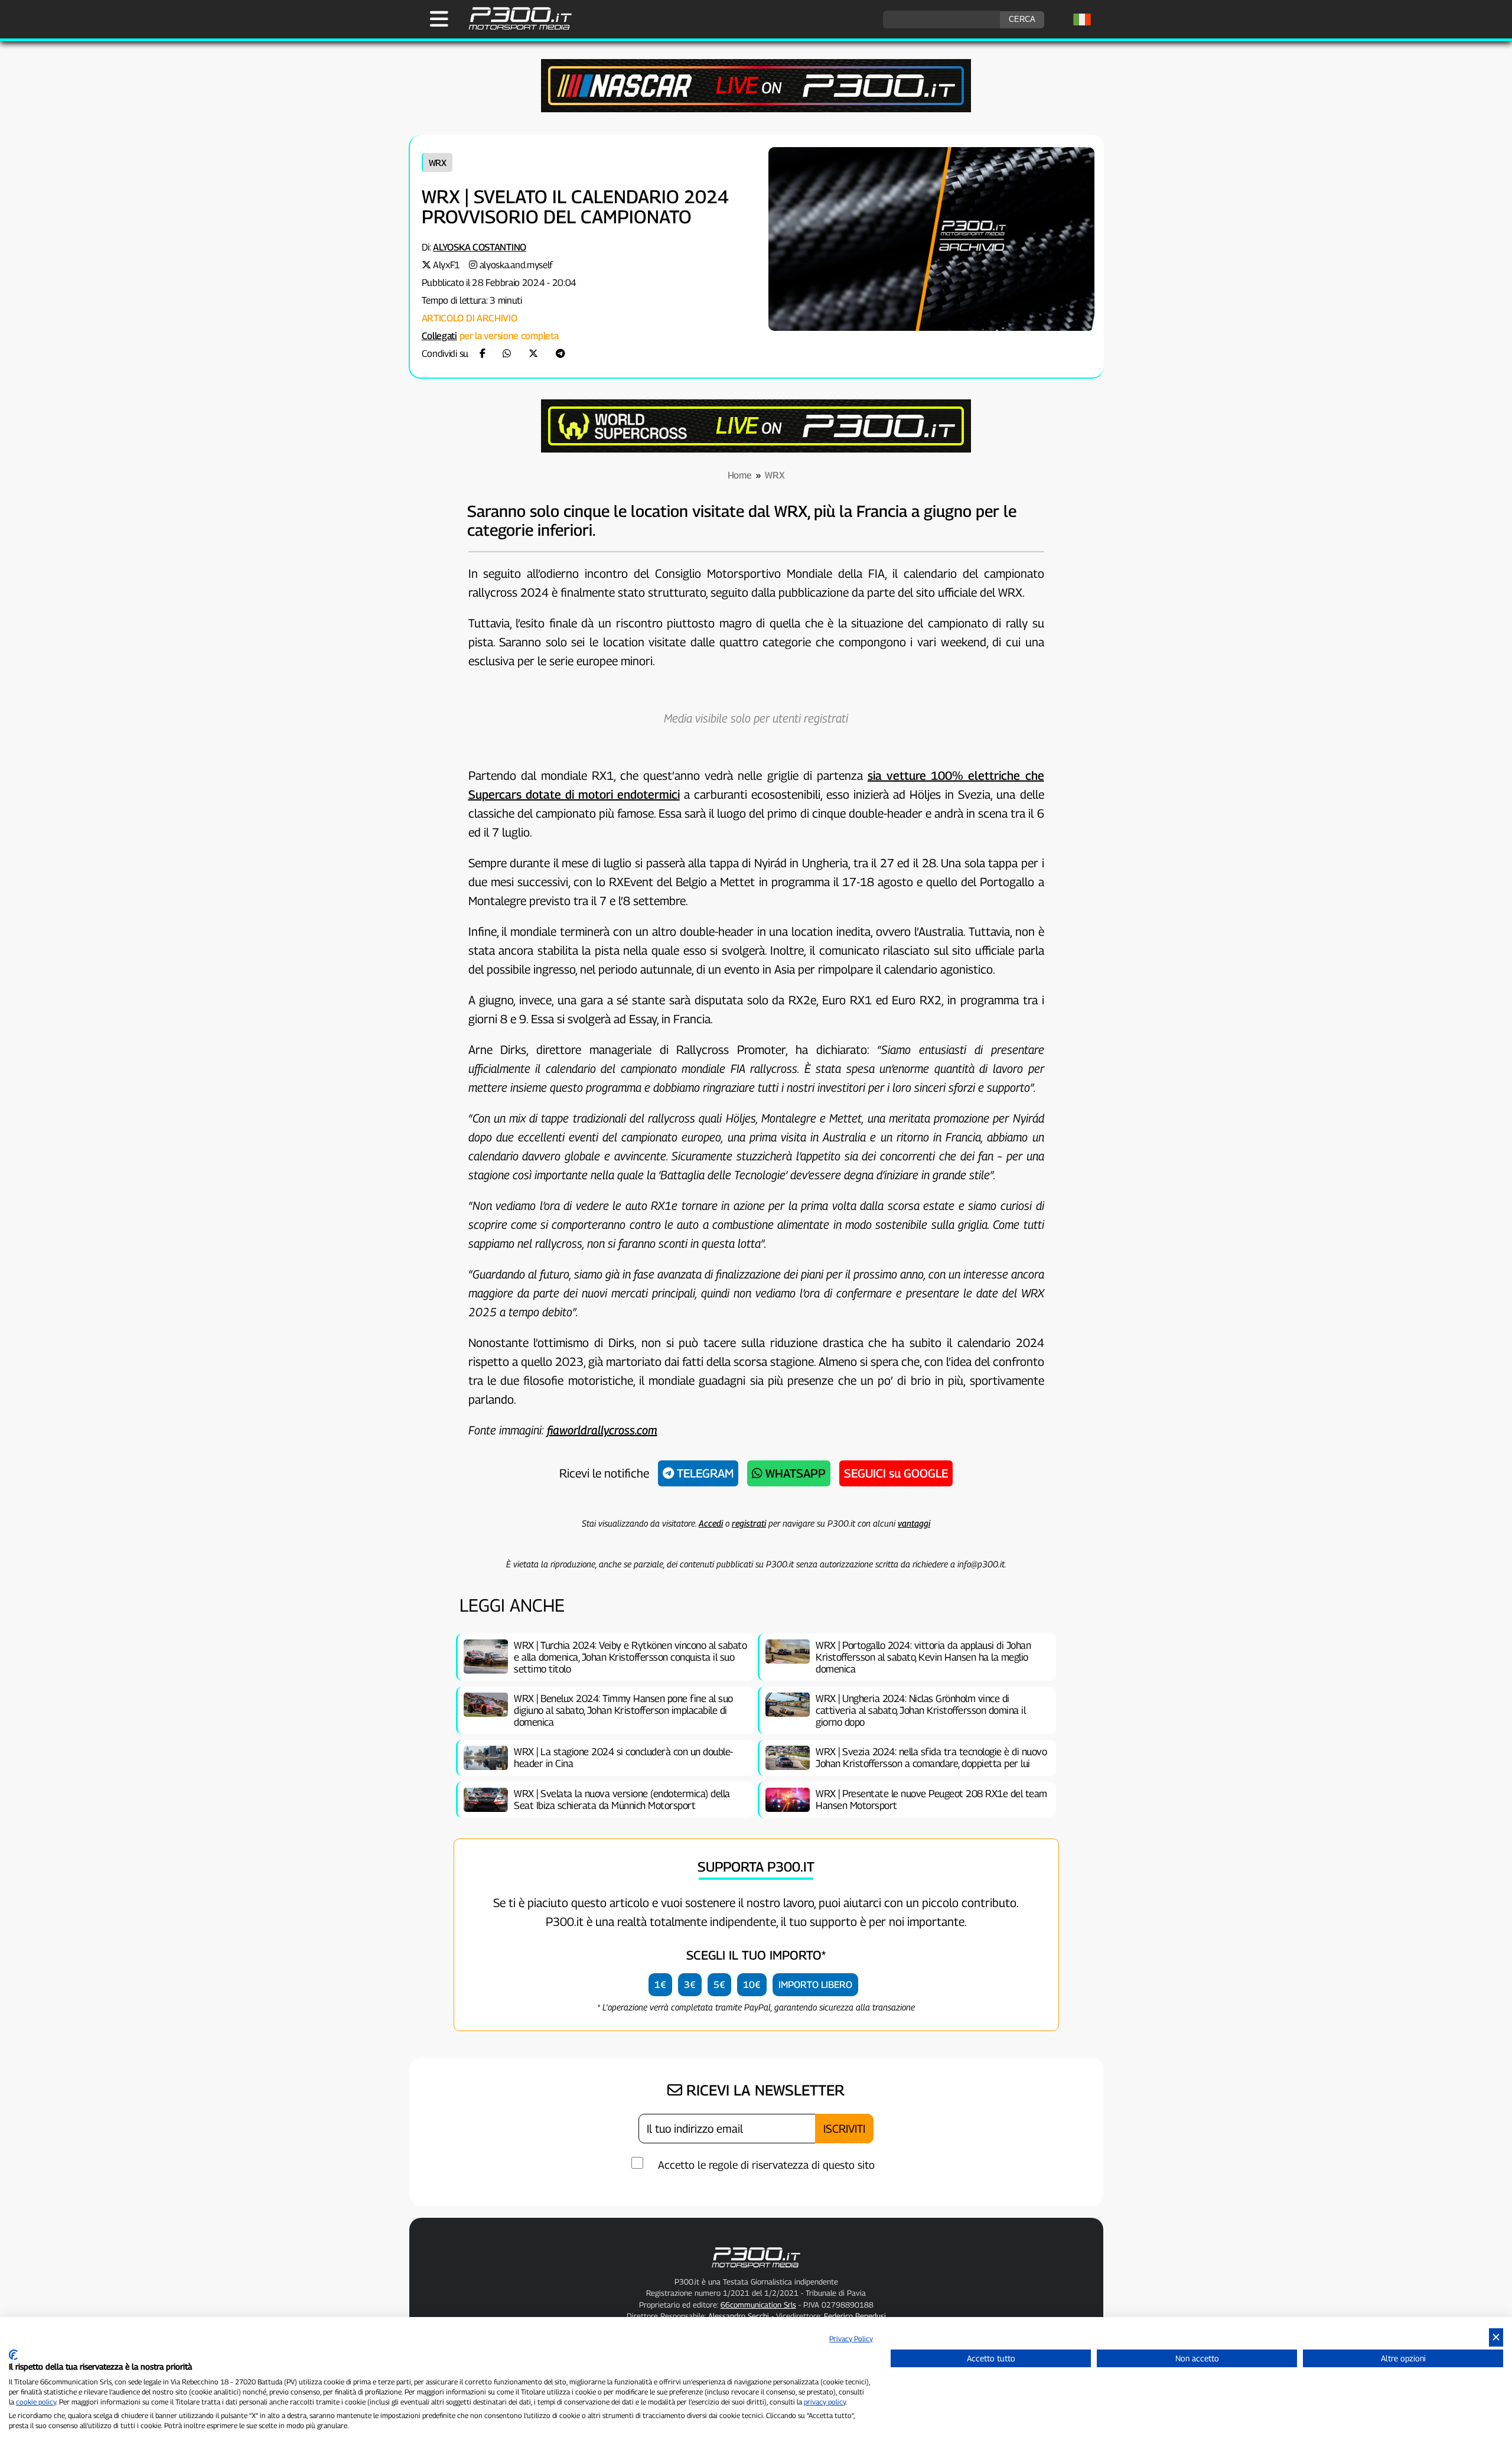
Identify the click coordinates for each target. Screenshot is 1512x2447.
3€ (690, 1985)
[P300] (756, 449)
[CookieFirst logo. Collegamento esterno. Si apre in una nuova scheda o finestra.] (13, 2355)
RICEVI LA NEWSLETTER (763, 2090)
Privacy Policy (851, 2339)
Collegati (439, 336)
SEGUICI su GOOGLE (896, 1473)
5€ (719, 1985)
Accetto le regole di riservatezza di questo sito (766, 2165)
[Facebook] (483, 354)
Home (740, 475)
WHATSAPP (794, 1473)
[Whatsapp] (507, 354)
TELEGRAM (704, 1473)
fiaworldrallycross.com (602, 1430)
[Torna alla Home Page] (514, 28)
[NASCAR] (756, 109)
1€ (660, 1985)
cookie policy (36, 2402)
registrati (749, 1523)
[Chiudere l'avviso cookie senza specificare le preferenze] (1496, 2337)
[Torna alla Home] (756, 2270)
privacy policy (825, 2402)
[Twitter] (533, 354)
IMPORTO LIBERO (815, 1985)
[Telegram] (561, 354)
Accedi (711, 1523)
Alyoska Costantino (480, 247)
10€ (752, 1985)
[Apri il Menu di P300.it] (439, 19)
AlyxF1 (447, 265)
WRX (438, 162)
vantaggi (914, 1523)
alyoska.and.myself (517, 265)
